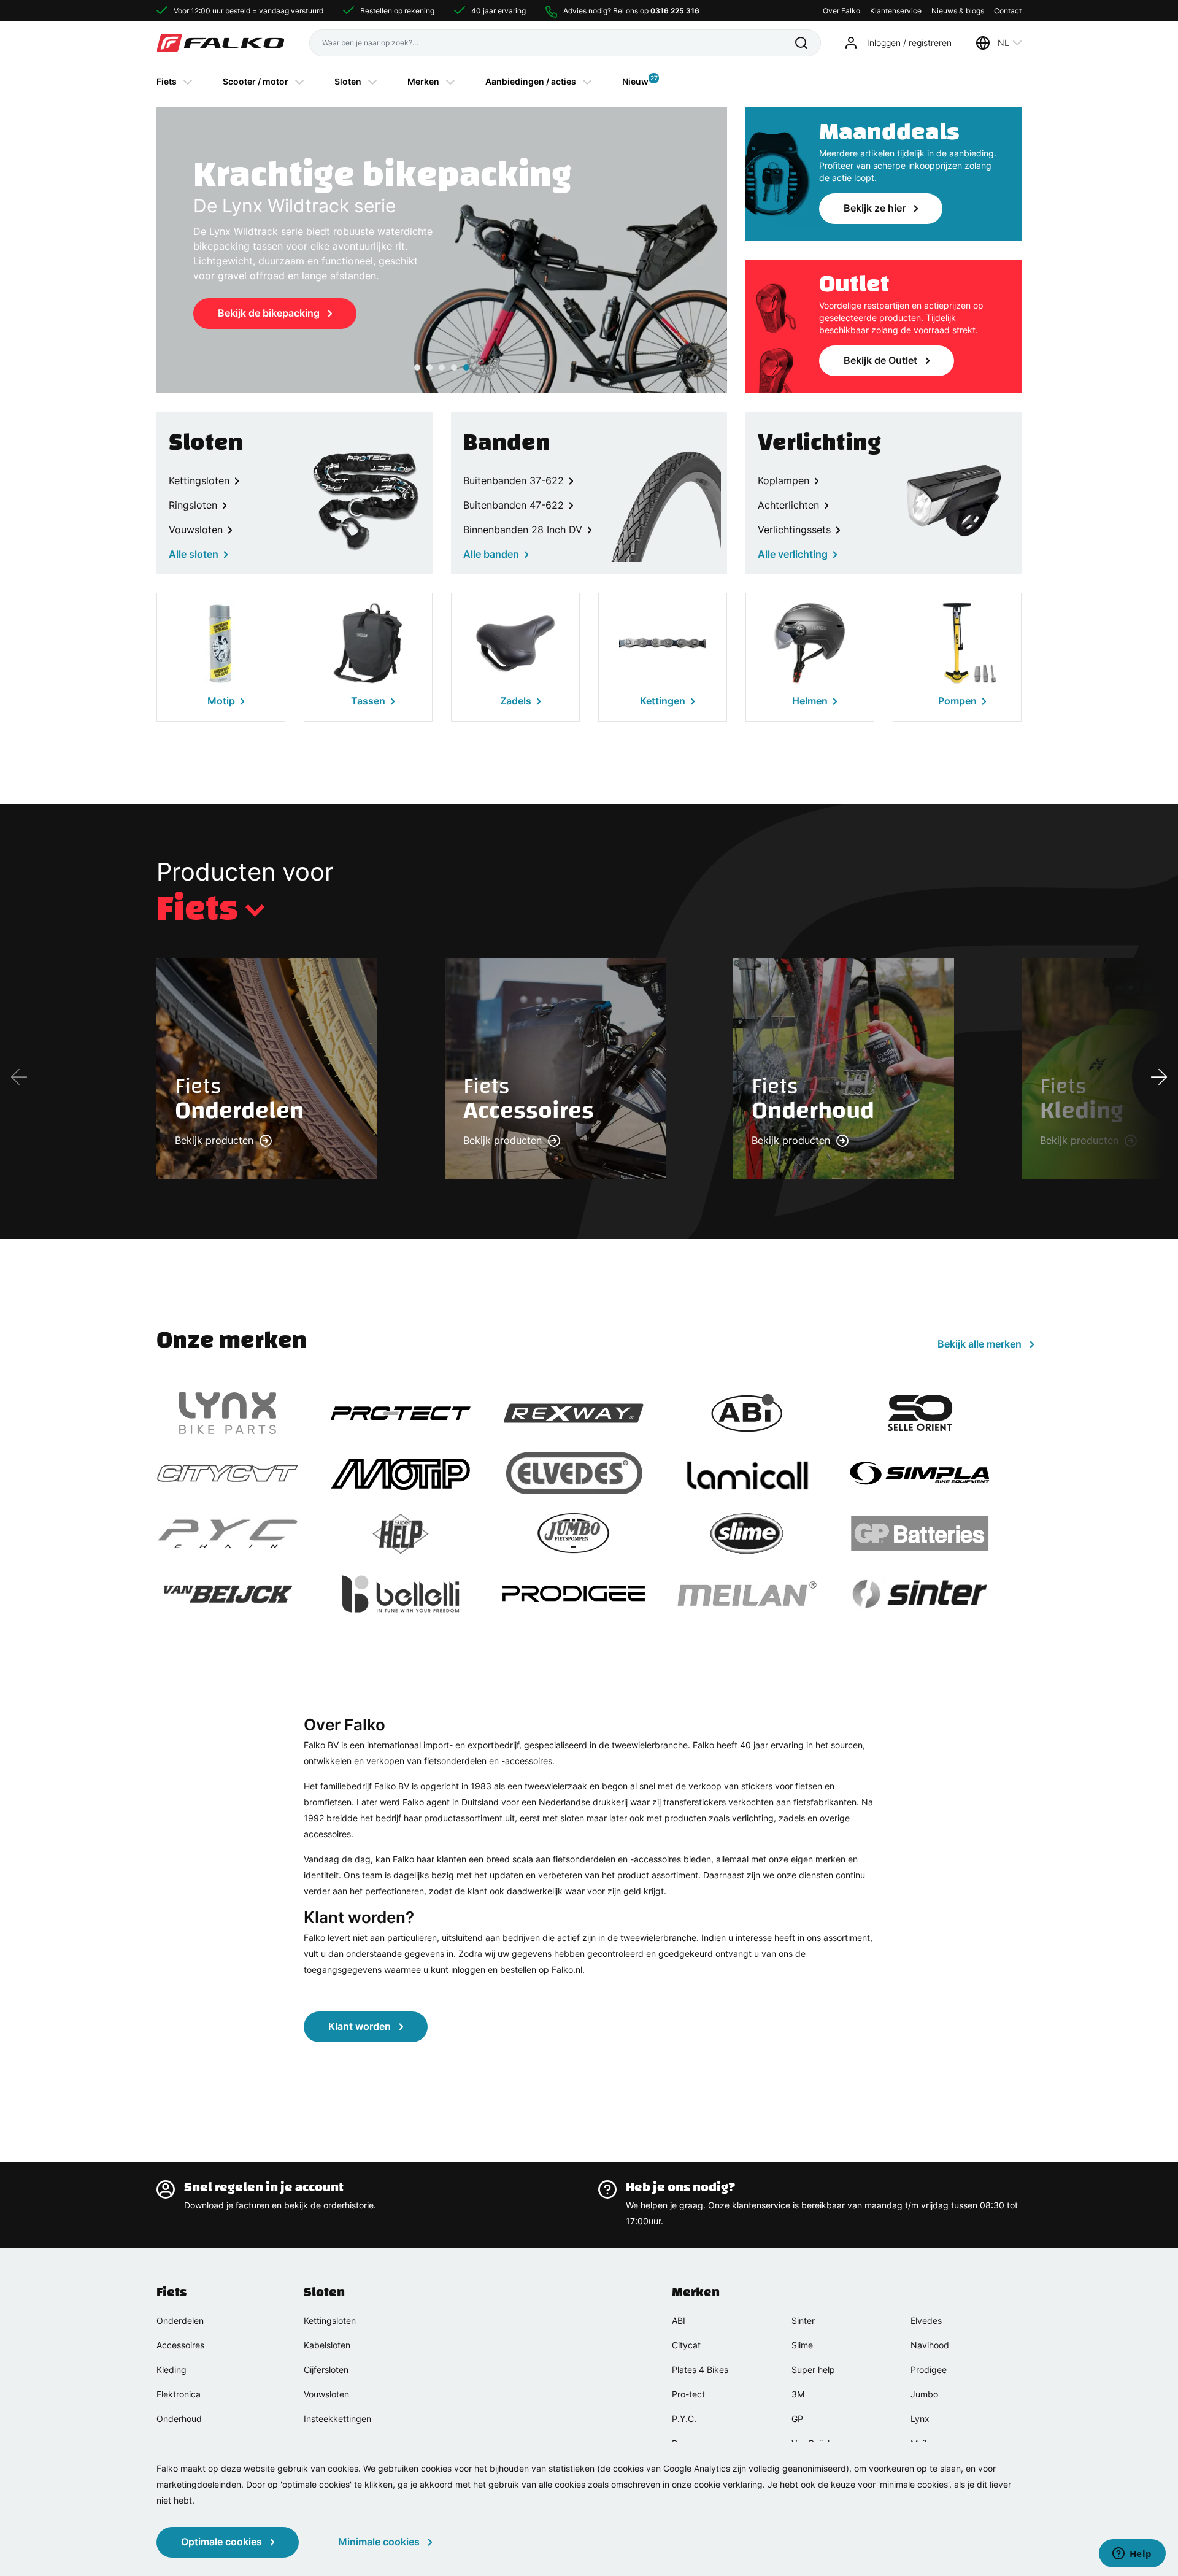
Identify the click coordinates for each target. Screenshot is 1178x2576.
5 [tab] (466, 368)
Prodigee (929, 2370)
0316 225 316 (675, 11)
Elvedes (926, 2320)
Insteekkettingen (337, 2419)
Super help (813, 2370)
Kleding (171, 2370)
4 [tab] (454, 368)
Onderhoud (179, 2419)
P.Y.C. (684, 2419)
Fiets (167, 81)
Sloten (348, 81)
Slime (802, 2345)
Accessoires (180, 2345)
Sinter (803, 2320)
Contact (1008, 11)
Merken (423, 81)
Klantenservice (896, 11)
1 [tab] (417, 368)
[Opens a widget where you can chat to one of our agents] (1132, 2555)
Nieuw (635, 80)
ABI (679, 2320)
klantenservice (761, 2205)
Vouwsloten (326, 2394)
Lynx (920, 2419)
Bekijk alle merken (980, 1344)
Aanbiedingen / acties (531, 81)
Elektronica (179, 2394)
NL (1003, 43)
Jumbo (924, 2394)
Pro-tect (688, 2394)
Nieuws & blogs (958, 11)
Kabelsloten (327, 2345)
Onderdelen (180, 2320)
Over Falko (841, 11)
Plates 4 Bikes (700, 2370)
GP (797, 2419)
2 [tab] (429, 368)
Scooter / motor (256, 81)
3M (798, 2394)
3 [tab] (442, 368)
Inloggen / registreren (909, 43)
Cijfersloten (326, 2370)
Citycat (686, 2345)
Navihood (930, 2345)
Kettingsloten (330, 2320)
